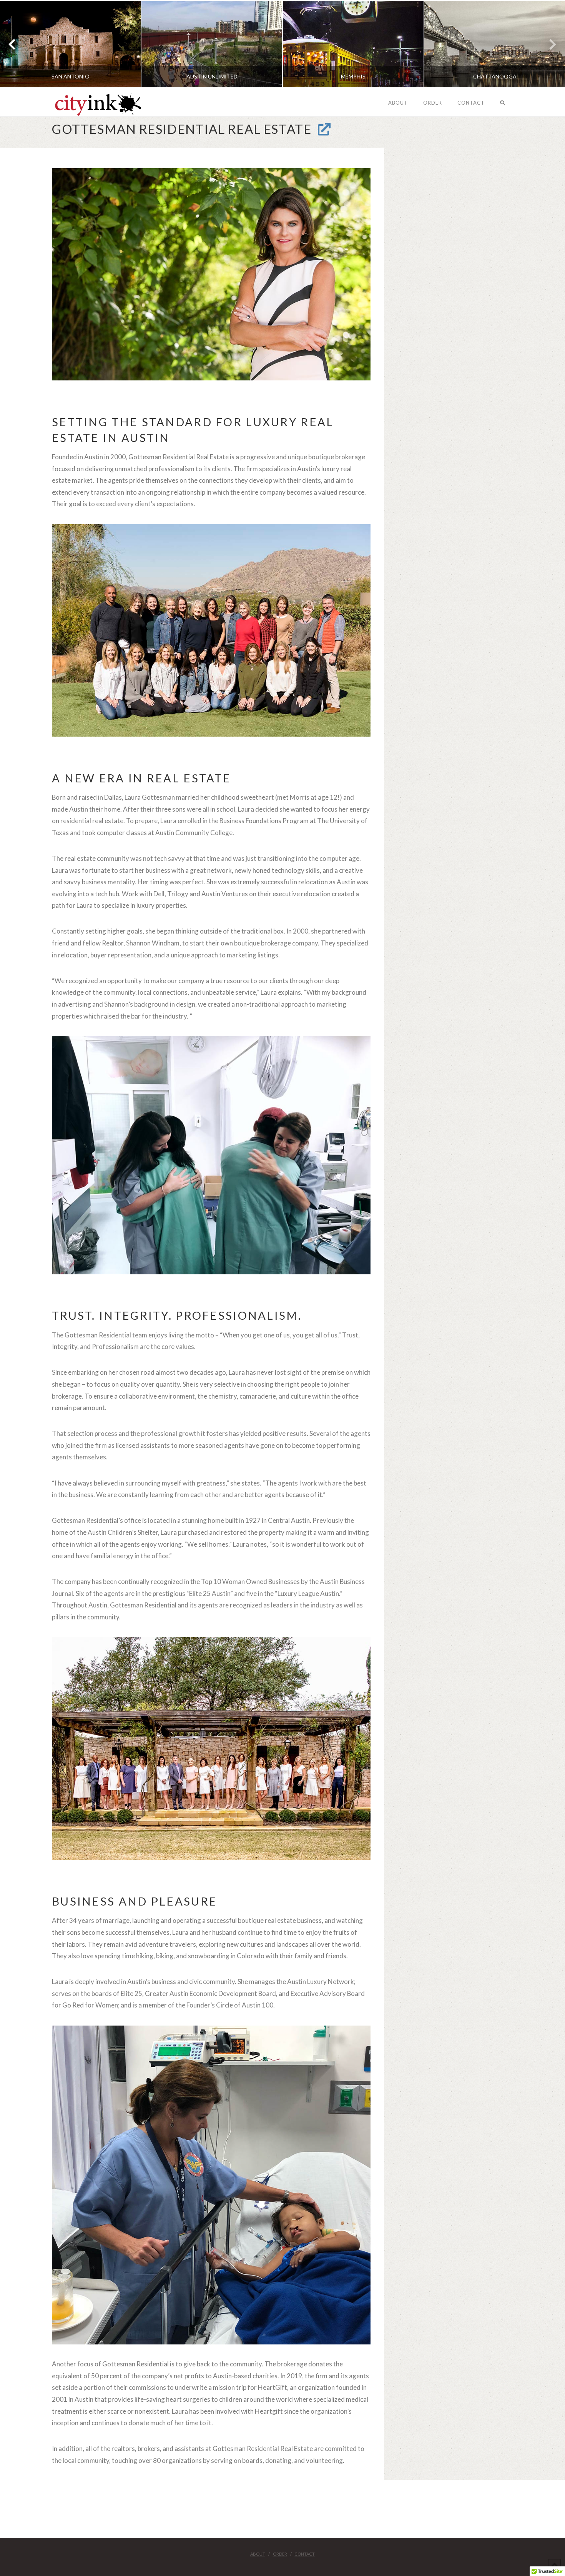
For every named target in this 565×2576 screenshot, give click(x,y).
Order (280, 2554)
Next (549, 44)
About (258, 2554)
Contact (305, 2554)
